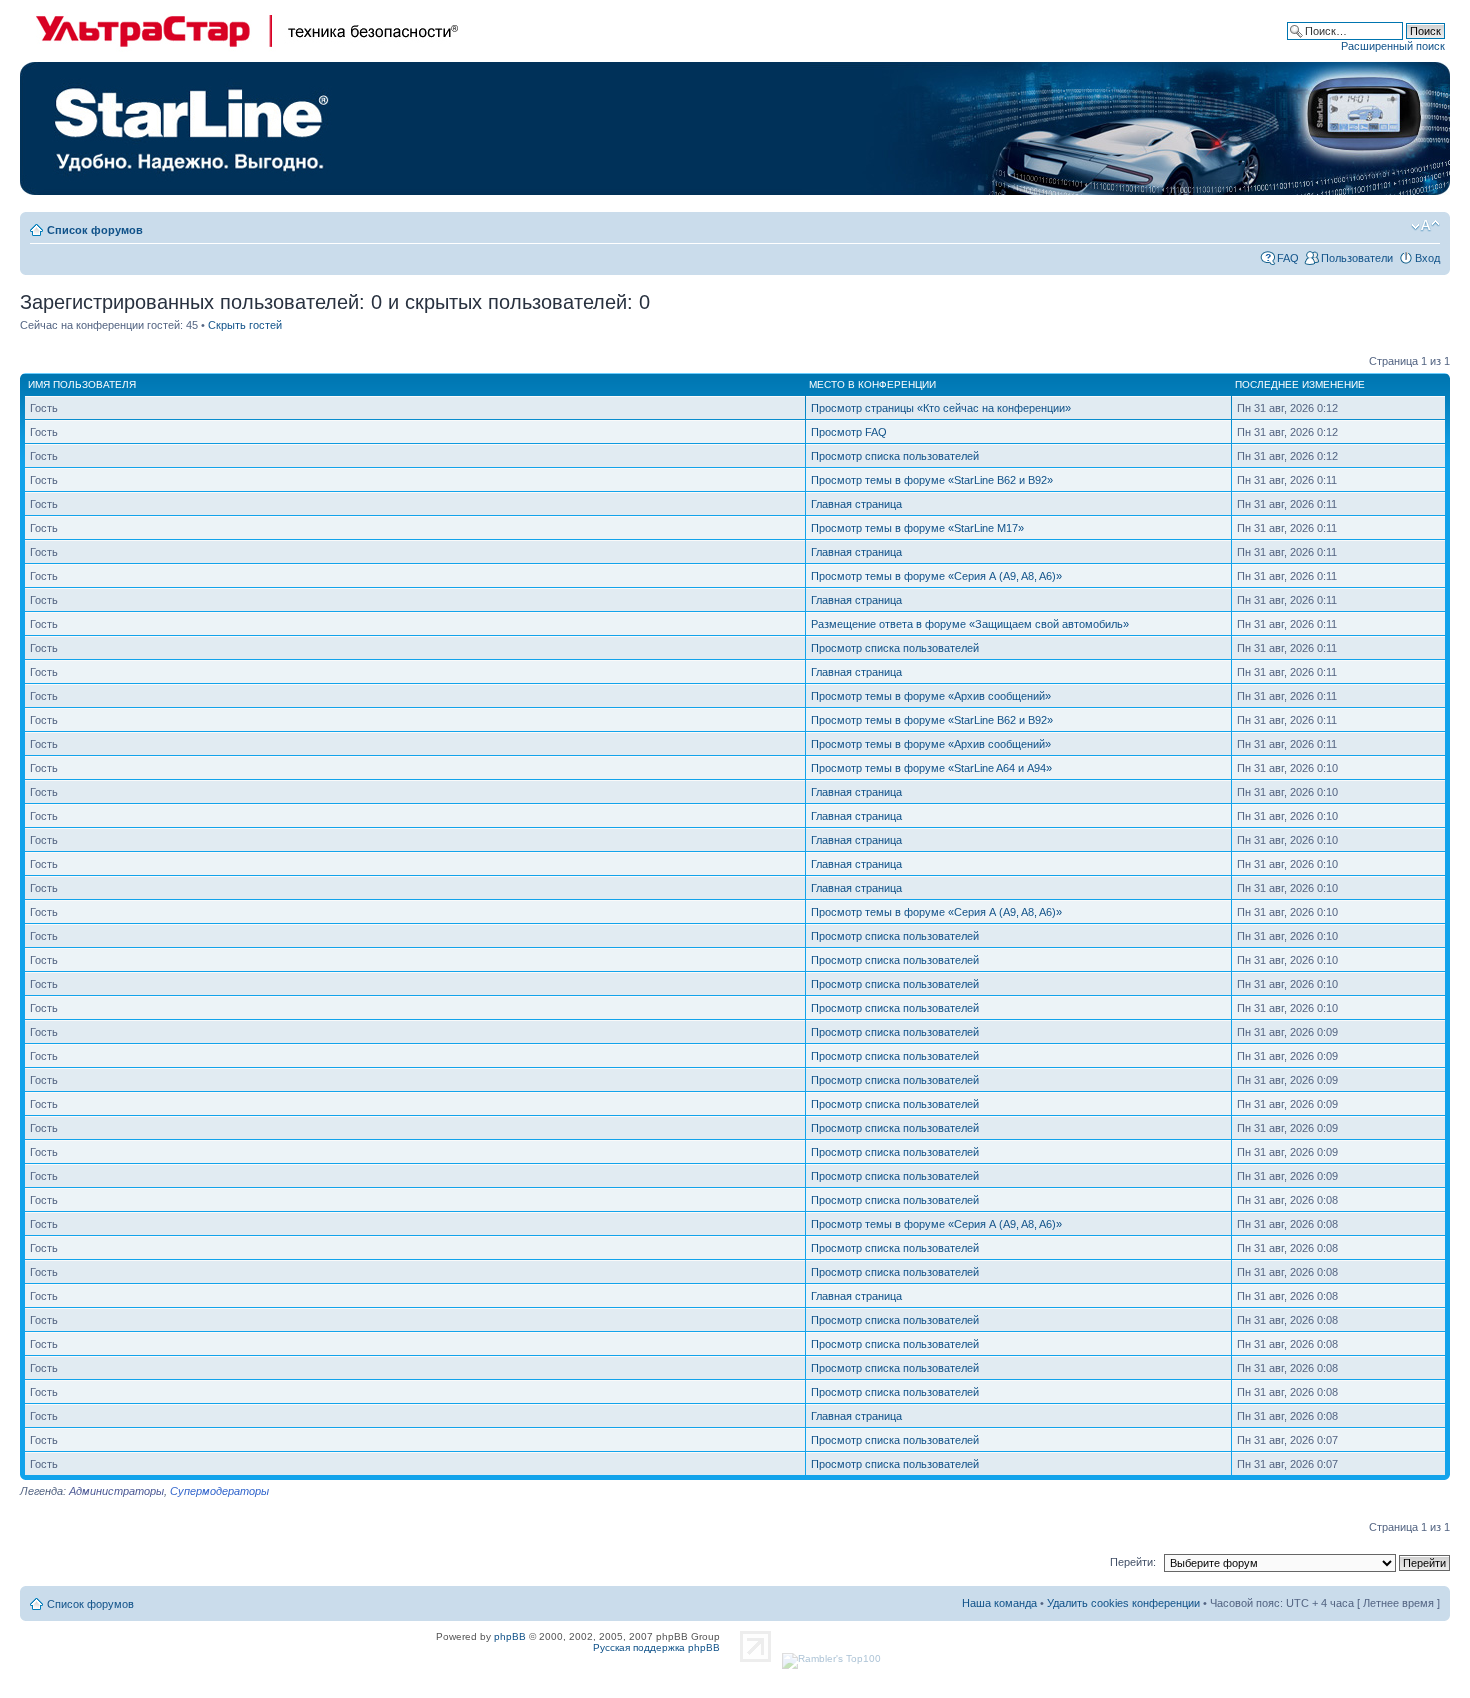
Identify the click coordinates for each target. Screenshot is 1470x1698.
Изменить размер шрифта (1425, 226)
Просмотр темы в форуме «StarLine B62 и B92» (932, 480)
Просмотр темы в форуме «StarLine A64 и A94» (931, 768)
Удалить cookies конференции (1123, 1603)
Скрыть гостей (245, 325)
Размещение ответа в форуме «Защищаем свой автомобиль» (970, 624)
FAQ (1288, 258)
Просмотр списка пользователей (895, 456)
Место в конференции (872, 384)
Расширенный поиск (1393, 46)
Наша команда (999, 1603)
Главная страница (856, 504)
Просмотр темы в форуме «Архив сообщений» (931, 696)
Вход (1427, 258)
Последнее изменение (1300, 384)
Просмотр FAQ (849, 432)
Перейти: (1133, 1562)
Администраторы (116, 1491)
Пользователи (1357, 258)
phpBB (510, 1636)
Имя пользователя (82, 384)
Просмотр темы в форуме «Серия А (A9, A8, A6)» (936, 576)
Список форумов (95, 230)
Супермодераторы (219, 1491)
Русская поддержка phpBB (656, 1647)
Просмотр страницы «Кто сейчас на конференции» (941, 408)
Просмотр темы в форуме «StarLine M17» (917, 528)
